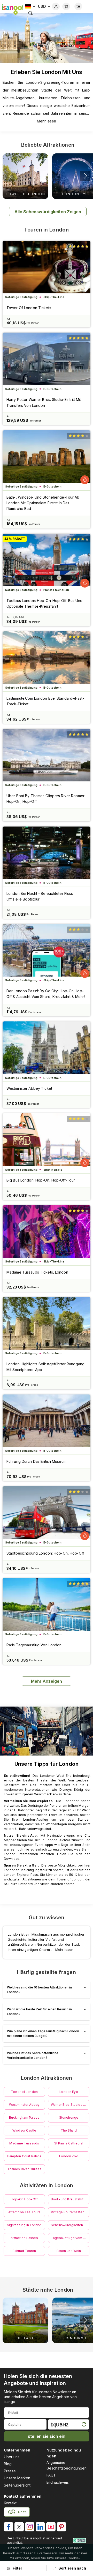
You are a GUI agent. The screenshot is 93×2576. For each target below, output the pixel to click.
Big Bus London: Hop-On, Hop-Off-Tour (41, 1180)
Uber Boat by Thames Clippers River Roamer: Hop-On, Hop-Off (46, 799)
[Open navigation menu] (78, 6)
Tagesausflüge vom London (70, 2238)
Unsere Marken (17, 2478)
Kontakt (10, 2503)
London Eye (69, 2092)
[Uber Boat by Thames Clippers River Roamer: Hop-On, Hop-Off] (47, 755)
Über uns (12, 2457)
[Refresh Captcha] (84, 2425)
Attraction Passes (24, 2238)
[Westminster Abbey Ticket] (47, 1048)
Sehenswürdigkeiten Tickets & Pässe (70, 2225)
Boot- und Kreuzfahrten (69, 2199)
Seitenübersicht (17, 2485)
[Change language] (30, 6)
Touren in (46, 230)
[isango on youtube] (51, 2527)
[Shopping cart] (66, 6)
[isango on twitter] (19, 2527)
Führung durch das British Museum (36, 1461)
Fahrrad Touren (24, 2251)
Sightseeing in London (24, 2225)
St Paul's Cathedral (69, 2143)
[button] (85, 176)
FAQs (51, 2475)
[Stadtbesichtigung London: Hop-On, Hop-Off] (47, 1513)
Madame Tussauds (24, 2143)
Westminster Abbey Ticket (29, 1088)
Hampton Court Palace (24, 2156)
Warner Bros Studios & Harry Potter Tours (70, 2105)
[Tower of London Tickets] (47, 267)
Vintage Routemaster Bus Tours (70, 2212)
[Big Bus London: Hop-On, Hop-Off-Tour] (47, 1140)
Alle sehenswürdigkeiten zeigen (48, 212)
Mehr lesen (47, 121)
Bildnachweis (58, 2482)
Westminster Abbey (24, 2105)
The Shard (69, 2130)
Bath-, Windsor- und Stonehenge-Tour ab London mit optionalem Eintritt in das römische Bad (43, 503)
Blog (8, 2464)
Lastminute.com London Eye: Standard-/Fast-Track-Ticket (45, 701)
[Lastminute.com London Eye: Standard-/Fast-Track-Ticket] (47, 658)
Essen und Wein (69, 2251)
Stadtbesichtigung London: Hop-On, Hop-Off (45, 1553)
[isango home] (12, 9)
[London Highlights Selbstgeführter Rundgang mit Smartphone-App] (47, 1323)
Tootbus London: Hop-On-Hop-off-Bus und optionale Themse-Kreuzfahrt (45, 603)
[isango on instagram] (30, 2527)
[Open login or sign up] (56, 6)
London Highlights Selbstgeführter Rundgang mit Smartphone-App (45, 1367)
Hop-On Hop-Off (24, 2199)
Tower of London (24, 2092)
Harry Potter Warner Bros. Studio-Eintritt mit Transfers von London (44, 402)
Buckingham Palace (24, 2117)
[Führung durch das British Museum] (47, 1421)
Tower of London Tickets (29, 308)
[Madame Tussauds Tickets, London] (47, 1232)
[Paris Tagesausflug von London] (47, 1604)
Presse (10, 2471)
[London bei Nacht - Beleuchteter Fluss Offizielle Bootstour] (47, 853)
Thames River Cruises (24, 2169)
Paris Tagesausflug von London (34, 1645)
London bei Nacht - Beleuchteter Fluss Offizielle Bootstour (40, 896)
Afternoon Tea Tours (24, 2212)
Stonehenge (69, 2117)
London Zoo (69, 2156)
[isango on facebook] (9, 2527)
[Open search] (30, 13)
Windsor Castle (24, 2130)
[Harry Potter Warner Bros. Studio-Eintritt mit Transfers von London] (47, 359)
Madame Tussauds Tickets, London (37, 1272)
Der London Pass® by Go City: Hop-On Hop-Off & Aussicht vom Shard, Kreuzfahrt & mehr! (46, 994)
